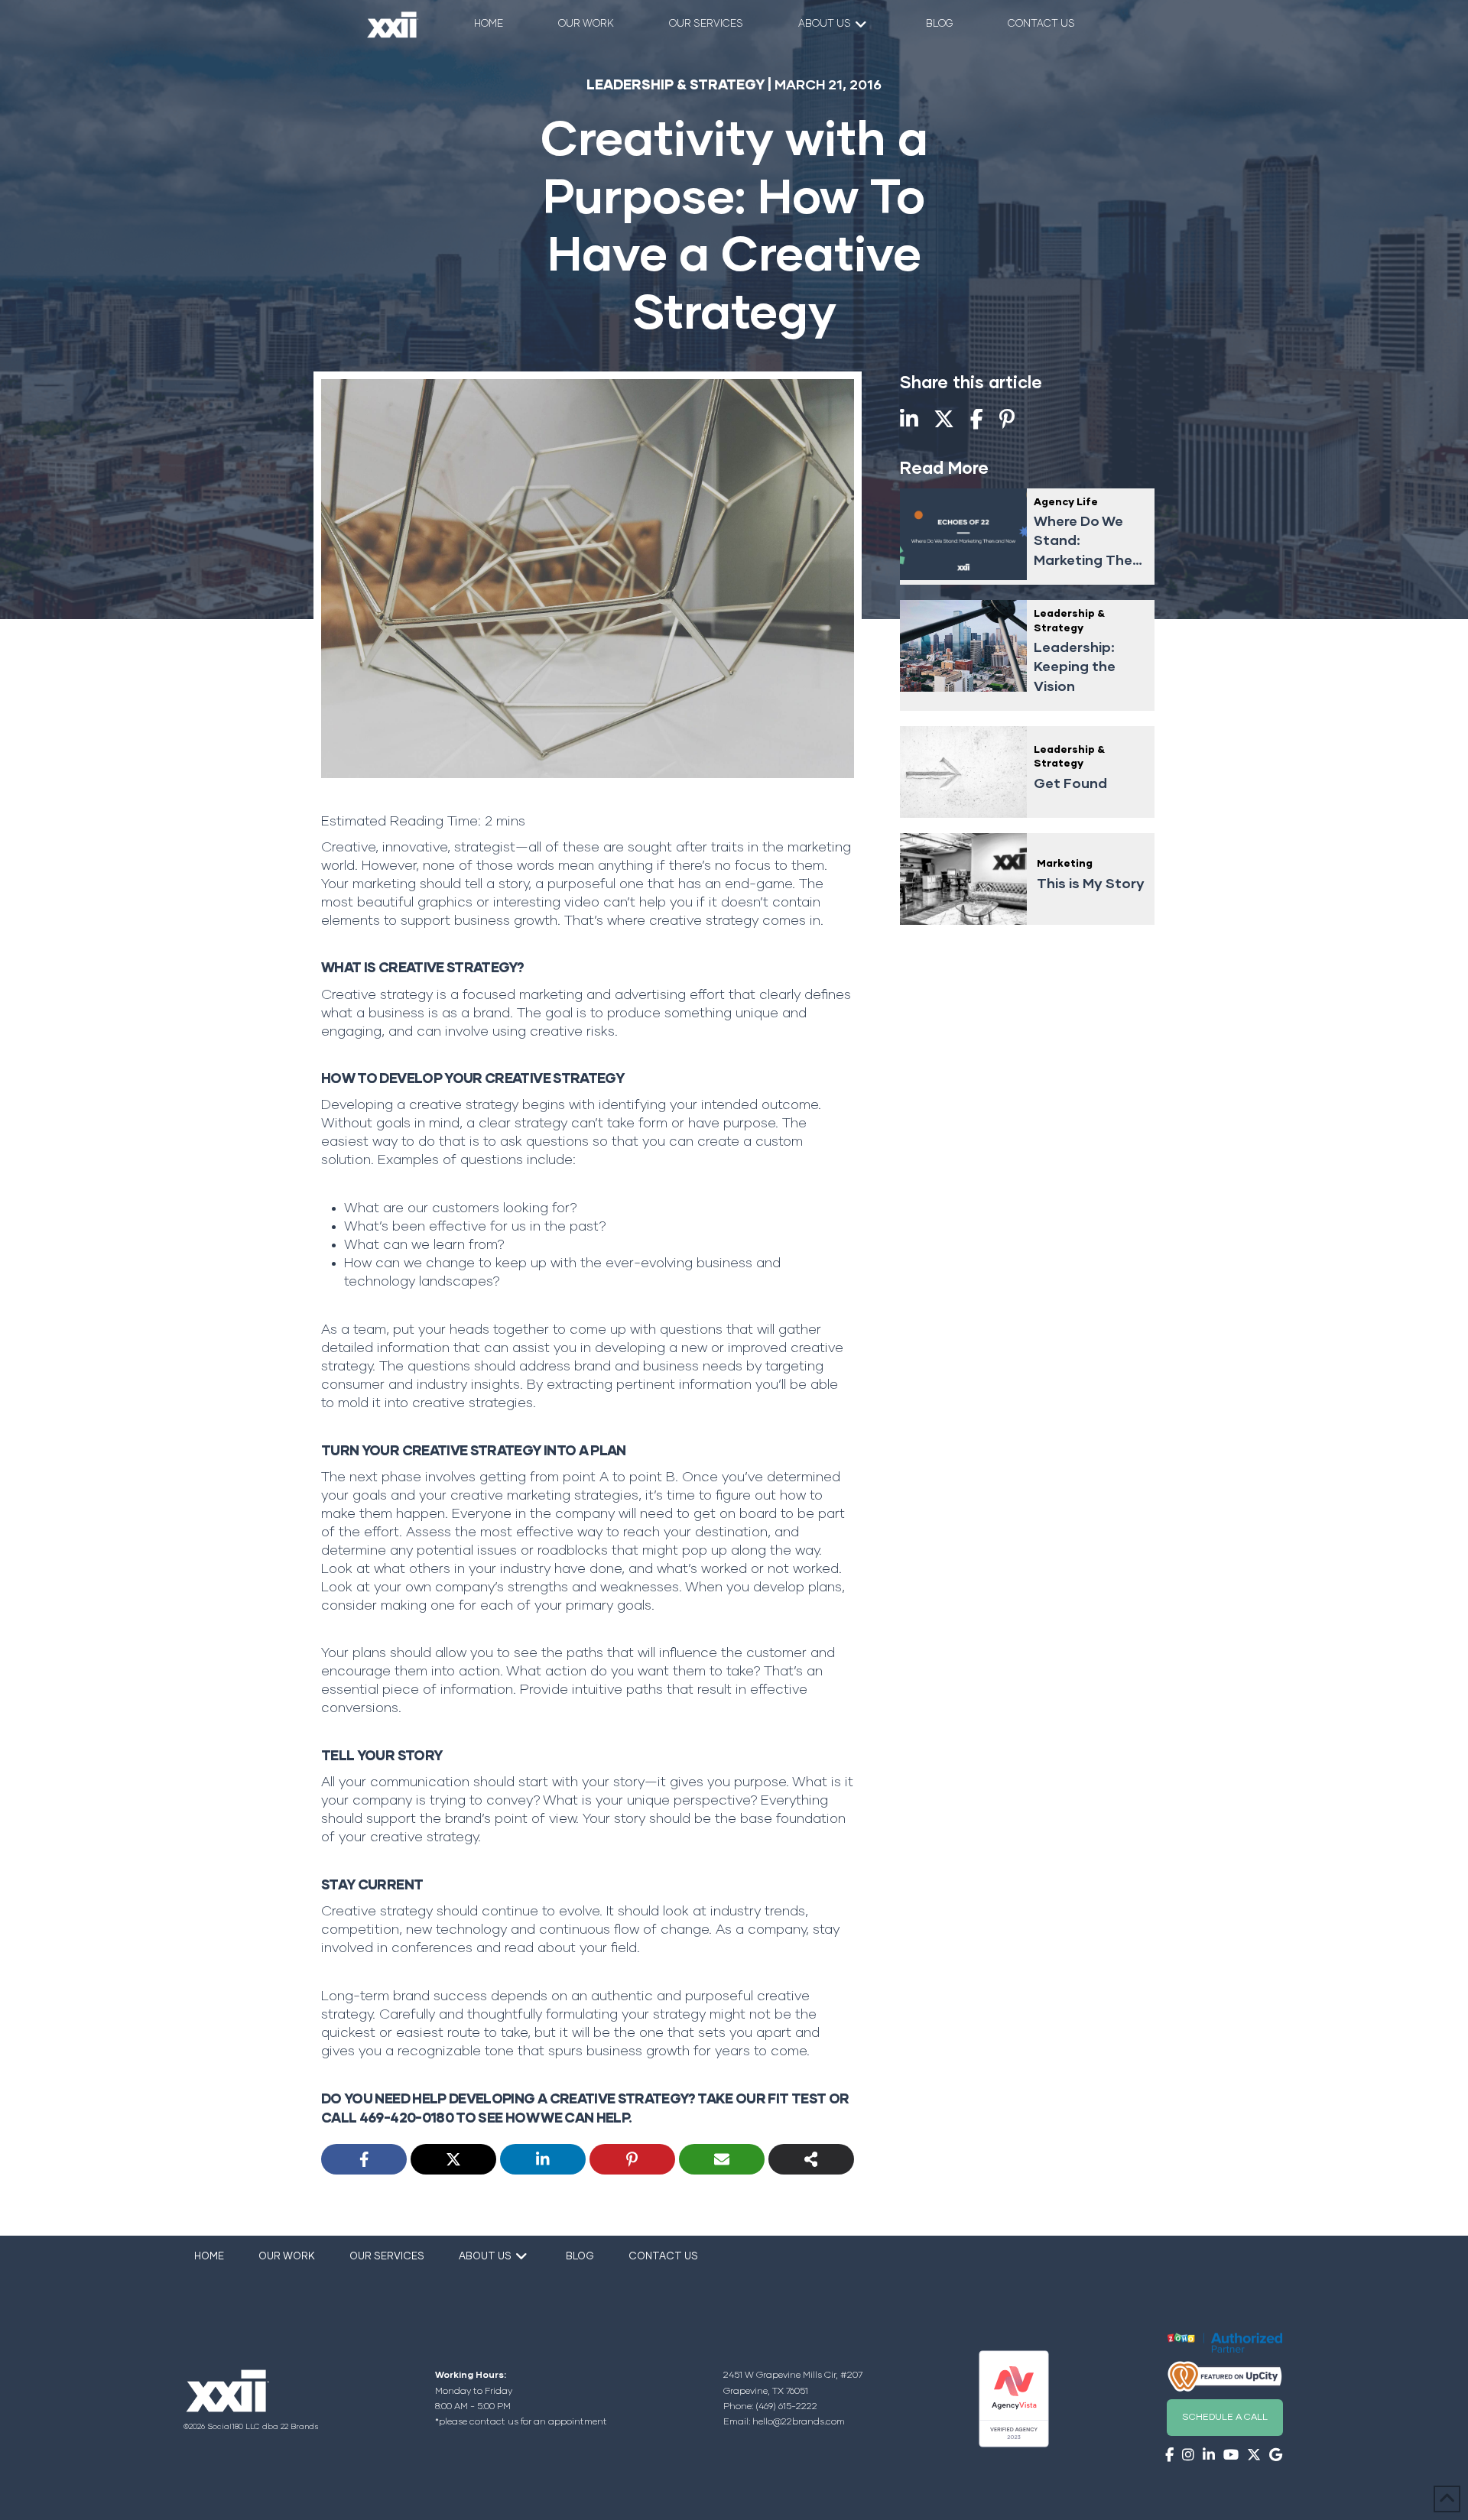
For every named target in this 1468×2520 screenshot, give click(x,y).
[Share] (811, 2159)
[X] (453, 2159)
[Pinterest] (632, 2159)
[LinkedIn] (543, 2159)
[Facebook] (364, 2159)
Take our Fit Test (762, 2100)
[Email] (722, 2159)
